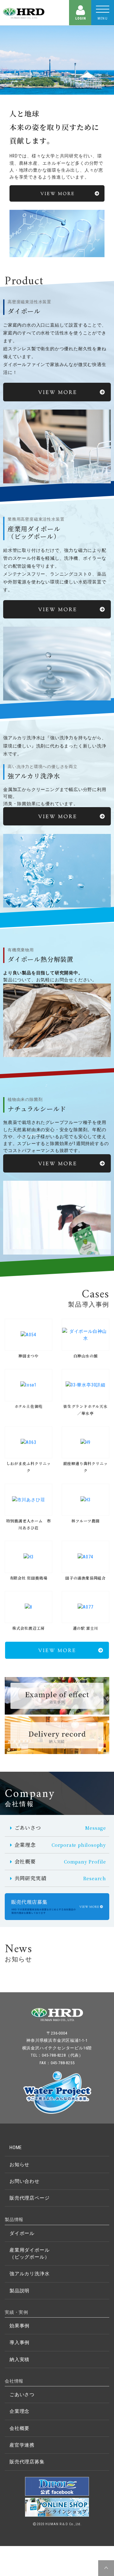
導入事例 (19, 2343)
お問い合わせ (25, 2181)
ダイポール (22, 2233)
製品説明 (19, 2291)
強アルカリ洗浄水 (29, 2274)
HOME (16, 2148)
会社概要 (60, 1861)
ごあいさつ (60, 1828)
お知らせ (19, 2165)
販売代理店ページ (29, 2198)
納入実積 (19, 2360)
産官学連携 (22, 2445)
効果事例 (19, 2326)
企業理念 (60, 1845)
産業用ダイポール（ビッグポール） (29, 2254)
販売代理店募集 (27, 2462)
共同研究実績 (60, 1878)
